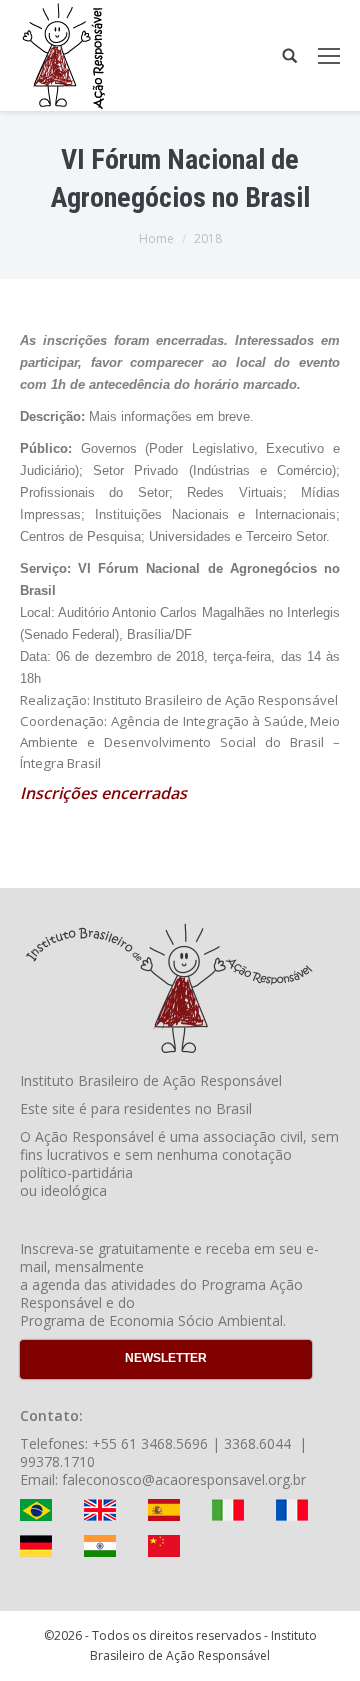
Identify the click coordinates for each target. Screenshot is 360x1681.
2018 (208, 238)
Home (156, 238)
